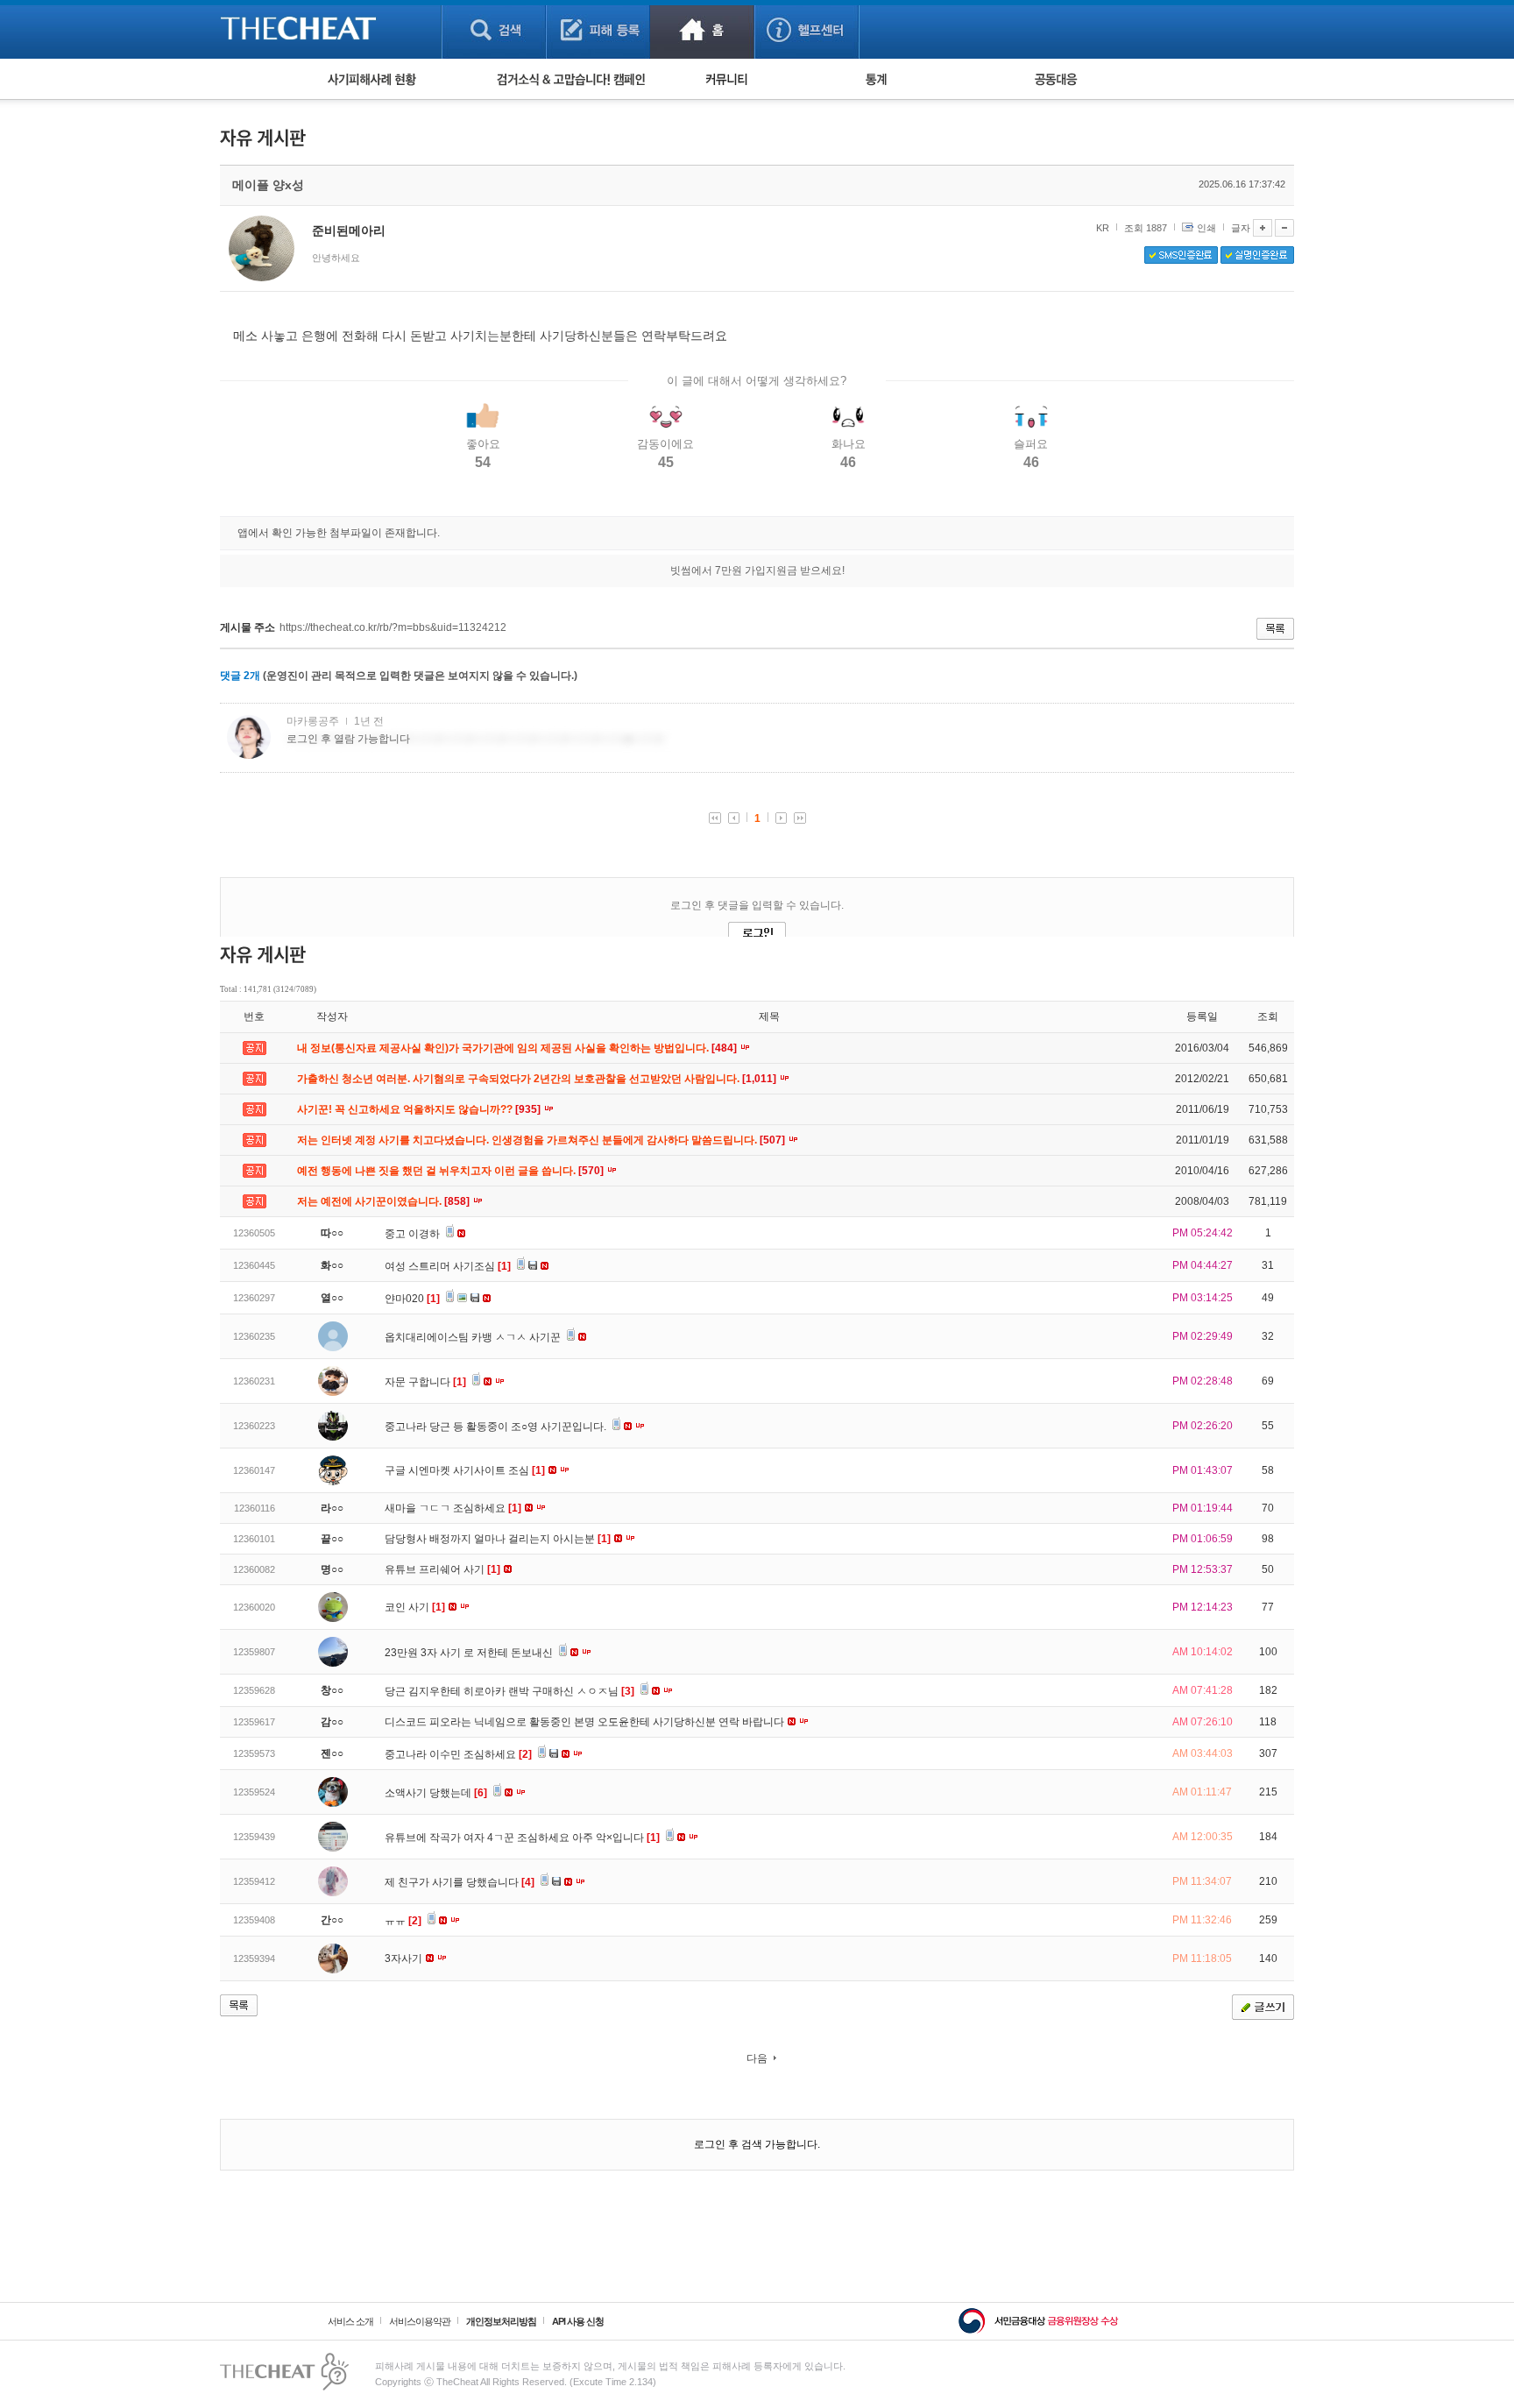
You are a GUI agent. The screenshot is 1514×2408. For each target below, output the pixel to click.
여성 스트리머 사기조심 (448, 1266)
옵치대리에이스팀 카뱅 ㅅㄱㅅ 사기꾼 (474, 1337)
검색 (494, 29)
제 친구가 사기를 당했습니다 (460, 1882)
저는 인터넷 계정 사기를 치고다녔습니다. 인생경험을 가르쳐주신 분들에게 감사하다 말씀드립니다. (542, 1140)
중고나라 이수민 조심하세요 (458, 1754)
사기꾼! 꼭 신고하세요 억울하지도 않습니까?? (420, 1109)
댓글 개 (240, 676)
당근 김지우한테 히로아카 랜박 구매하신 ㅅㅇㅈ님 (509, 1691)
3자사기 (405, 1958)
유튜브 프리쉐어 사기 (442, 1569)
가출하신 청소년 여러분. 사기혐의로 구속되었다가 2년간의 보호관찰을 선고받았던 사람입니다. (538, 1079)
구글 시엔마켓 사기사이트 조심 (465, 1470)
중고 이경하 (414, 1234)
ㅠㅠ (403, 1921)
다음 (757, 2058)
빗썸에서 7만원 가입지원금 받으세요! (757, 570)
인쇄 (1206, 228)
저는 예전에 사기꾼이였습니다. (385, 1201)
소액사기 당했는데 (436, 1793)
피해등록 (598, 29)
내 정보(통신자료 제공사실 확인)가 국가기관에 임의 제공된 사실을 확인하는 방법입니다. (518, 1048)
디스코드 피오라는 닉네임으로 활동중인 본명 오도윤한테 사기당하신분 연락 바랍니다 (586, 1722)
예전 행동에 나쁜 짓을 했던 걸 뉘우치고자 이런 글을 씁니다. (452, 1171)
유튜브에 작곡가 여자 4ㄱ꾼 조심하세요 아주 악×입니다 (522, 1838)
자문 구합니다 (425, 1382)
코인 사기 (415, 1607)
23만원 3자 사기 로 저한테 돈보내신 (470, 1653)
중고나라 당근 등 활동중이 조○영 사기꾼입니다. (497, 1427)
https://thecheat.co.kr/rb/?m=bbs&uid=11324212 (393, 627)
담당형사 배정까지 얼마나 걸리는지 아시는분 (498, 1539)
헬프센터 (807, 29)
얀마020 (412, 1299)
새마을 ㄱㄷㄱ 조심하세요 (453, 1508)
